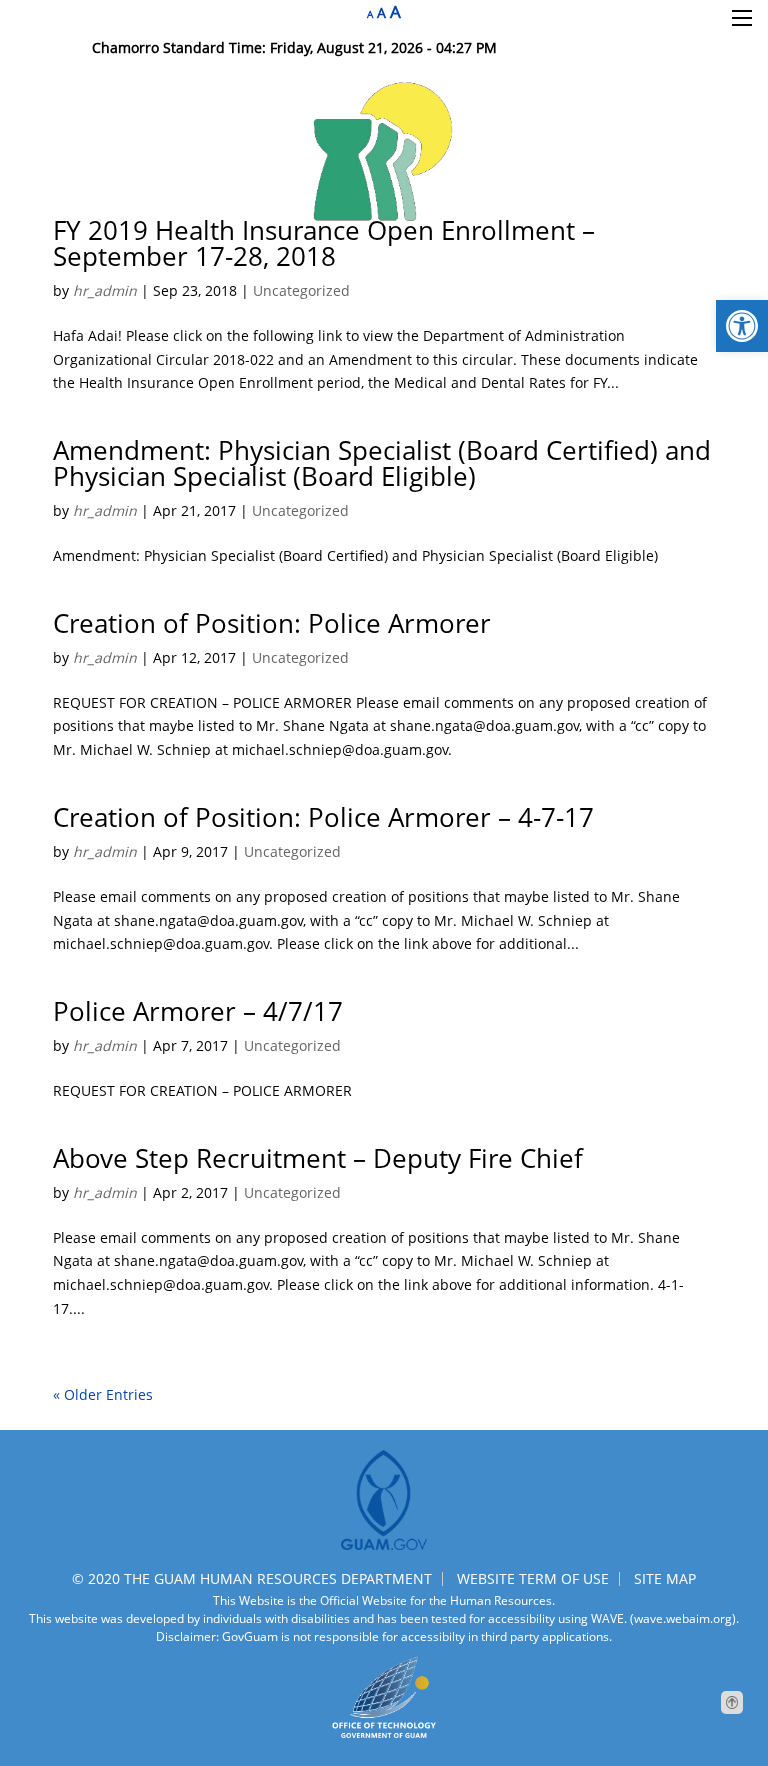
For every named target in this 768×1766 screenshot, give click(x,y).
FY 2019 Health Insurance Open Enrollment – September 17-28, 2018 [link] (324, 243)
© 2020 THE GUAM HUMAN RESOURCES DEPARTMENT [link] (252, 1578)
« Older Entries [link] (103, 1394)
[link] (742, 326)
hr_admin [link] (105, 290)
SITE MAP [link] (665, 1578)
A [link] (370, 14)
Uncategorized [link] (301, 290)
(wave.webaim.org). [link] (683, 1618)
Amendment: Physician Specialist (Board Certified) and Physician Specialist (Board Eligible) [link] (382, 463)
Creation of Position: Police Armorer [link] (272, 623)
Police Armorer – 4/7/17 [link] (198, 1011)
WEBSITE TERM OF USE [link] (533, 1578)
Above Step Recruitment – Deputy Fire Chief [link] (318, 1158)
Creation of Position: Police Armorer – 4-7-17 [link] (323, 817)
